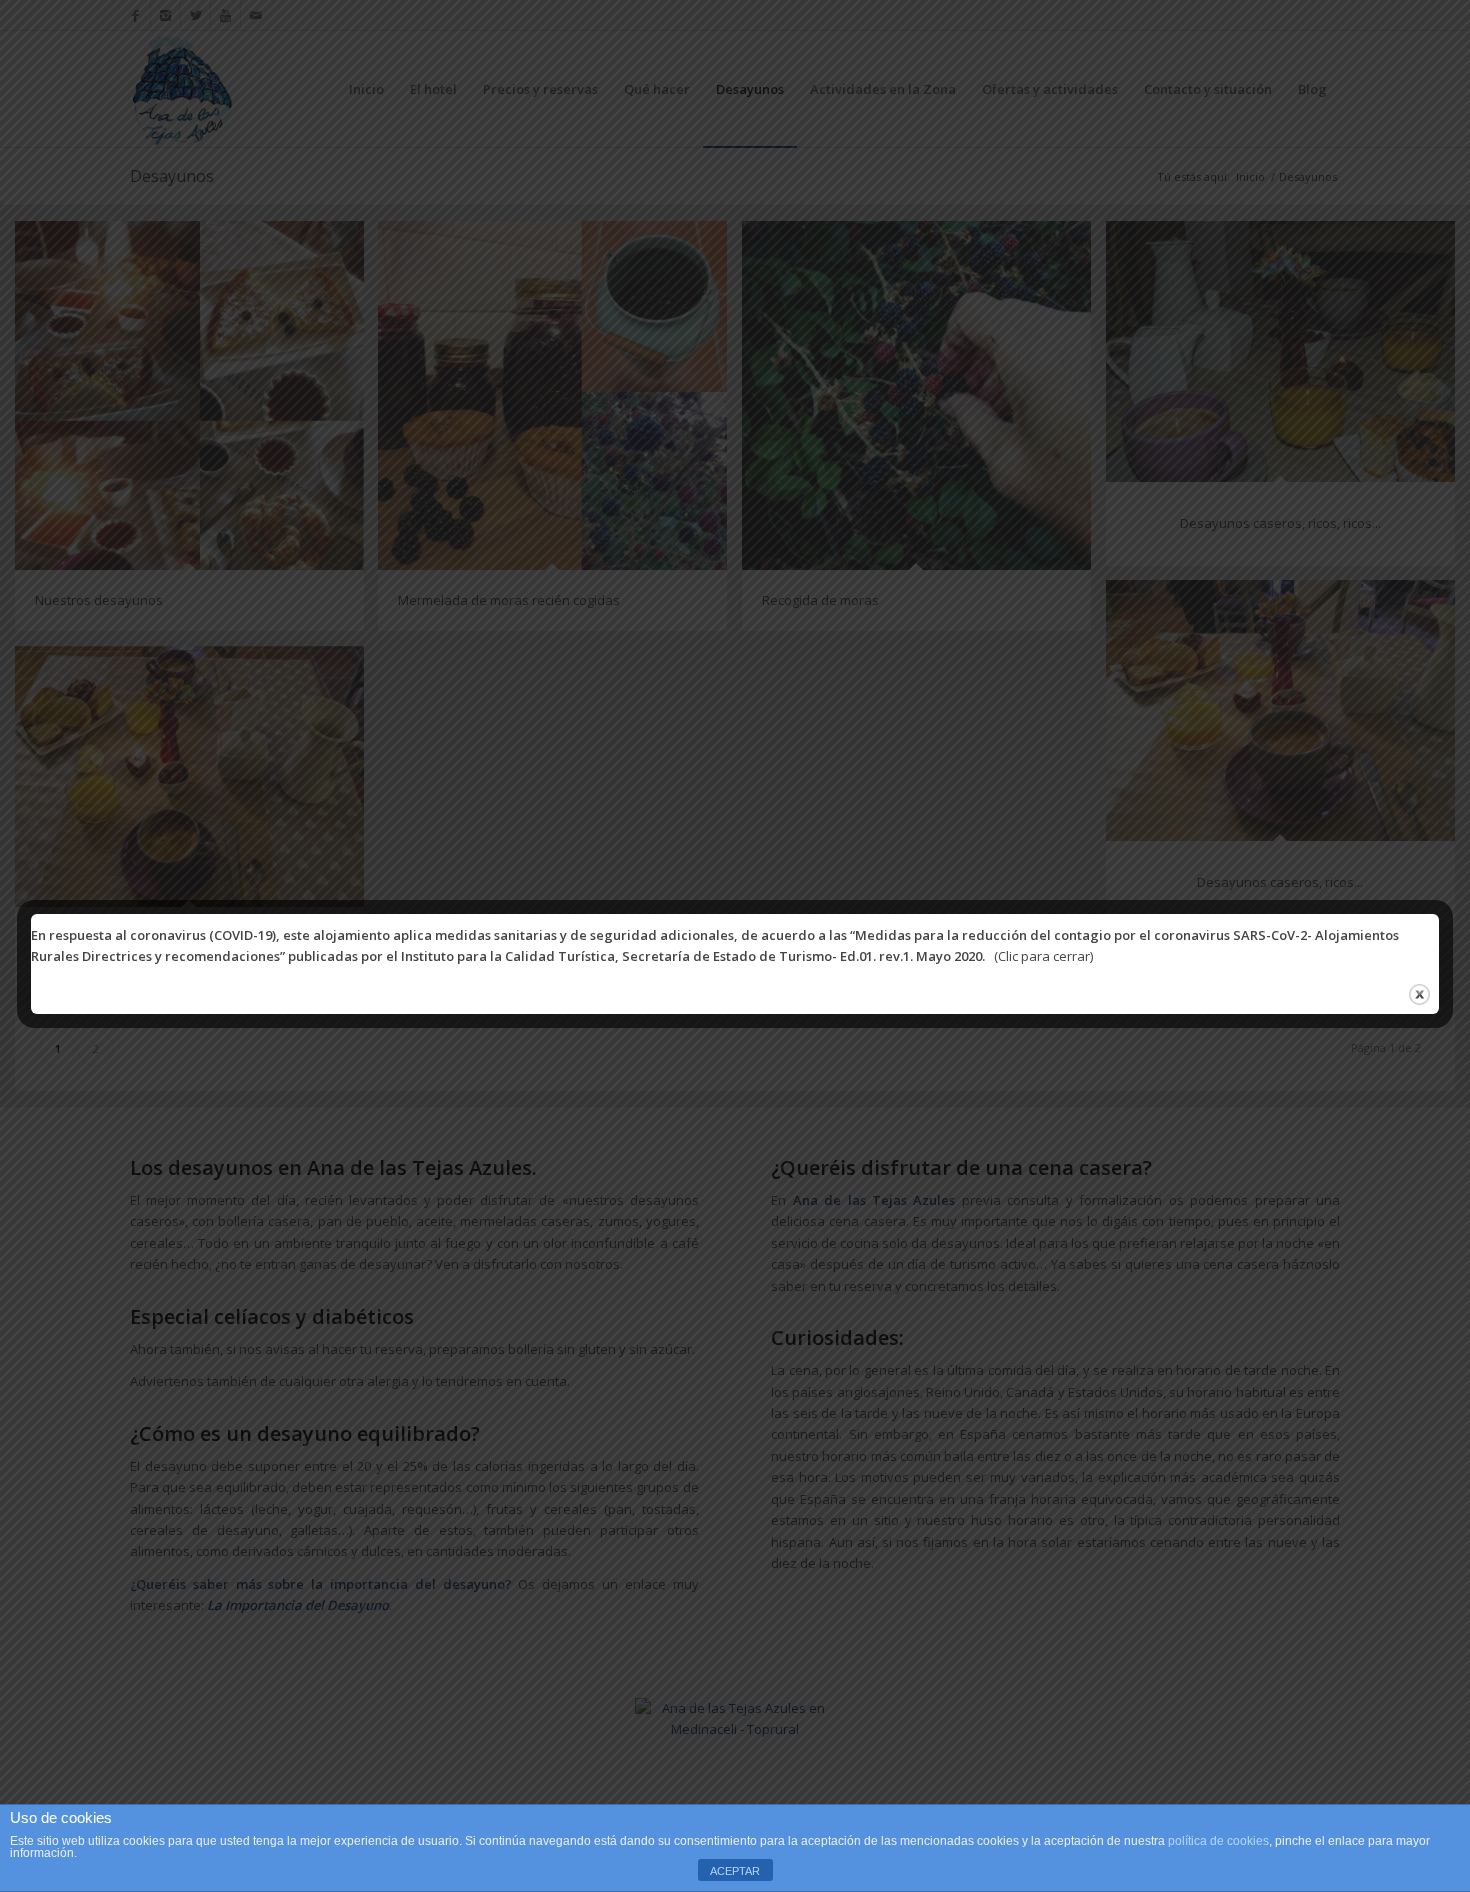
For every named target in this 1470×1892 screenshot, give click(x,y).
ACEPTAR (735, 1871)
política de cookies (1218, 1841)
